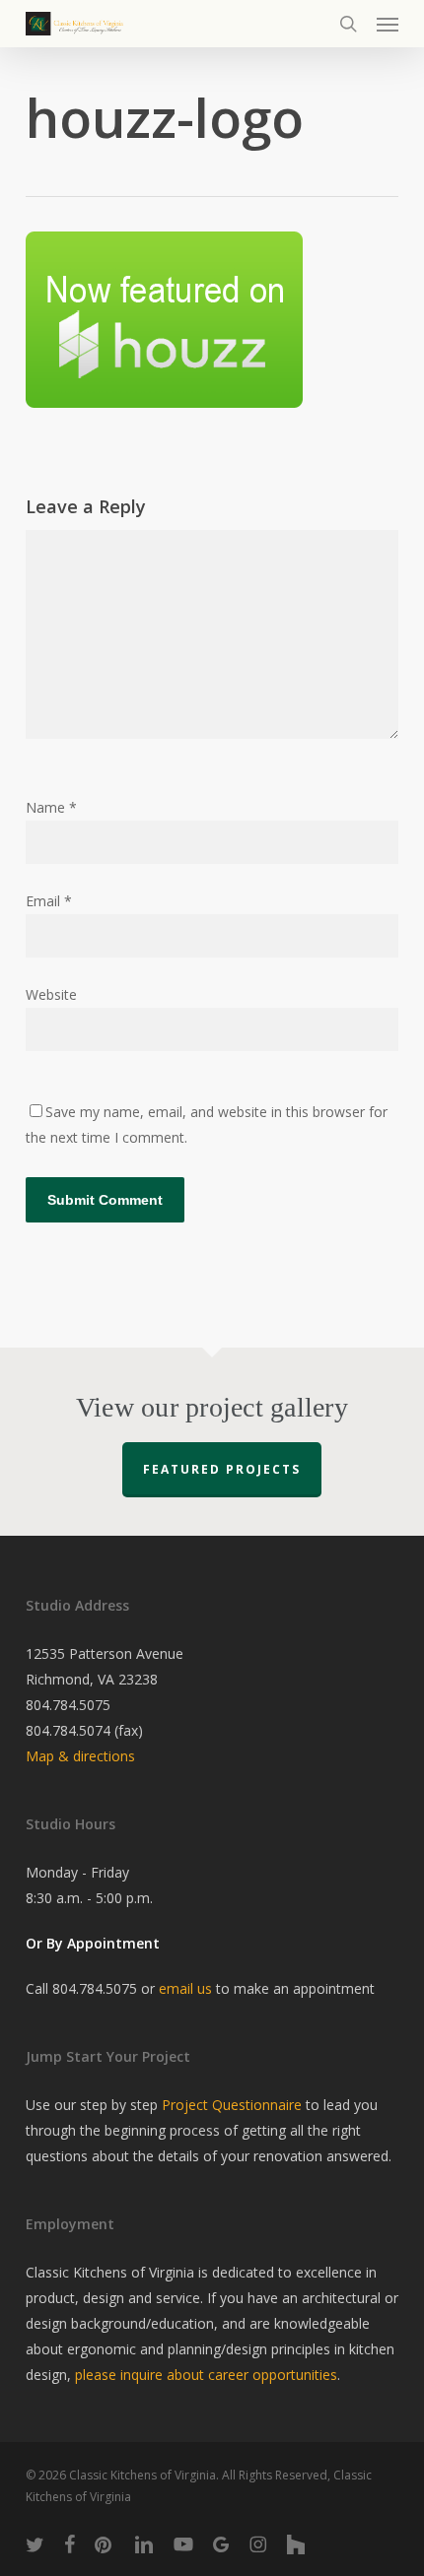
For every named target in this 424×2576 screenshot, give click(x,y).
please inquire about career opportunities (206, 2375)
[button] (388, 24)
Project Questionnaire (232, 2105)
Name (51, 807)
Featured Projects (222, 1469)
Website (51, 994)
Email (49, 901)
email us (185, 1988)
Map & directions (80, 1756)
